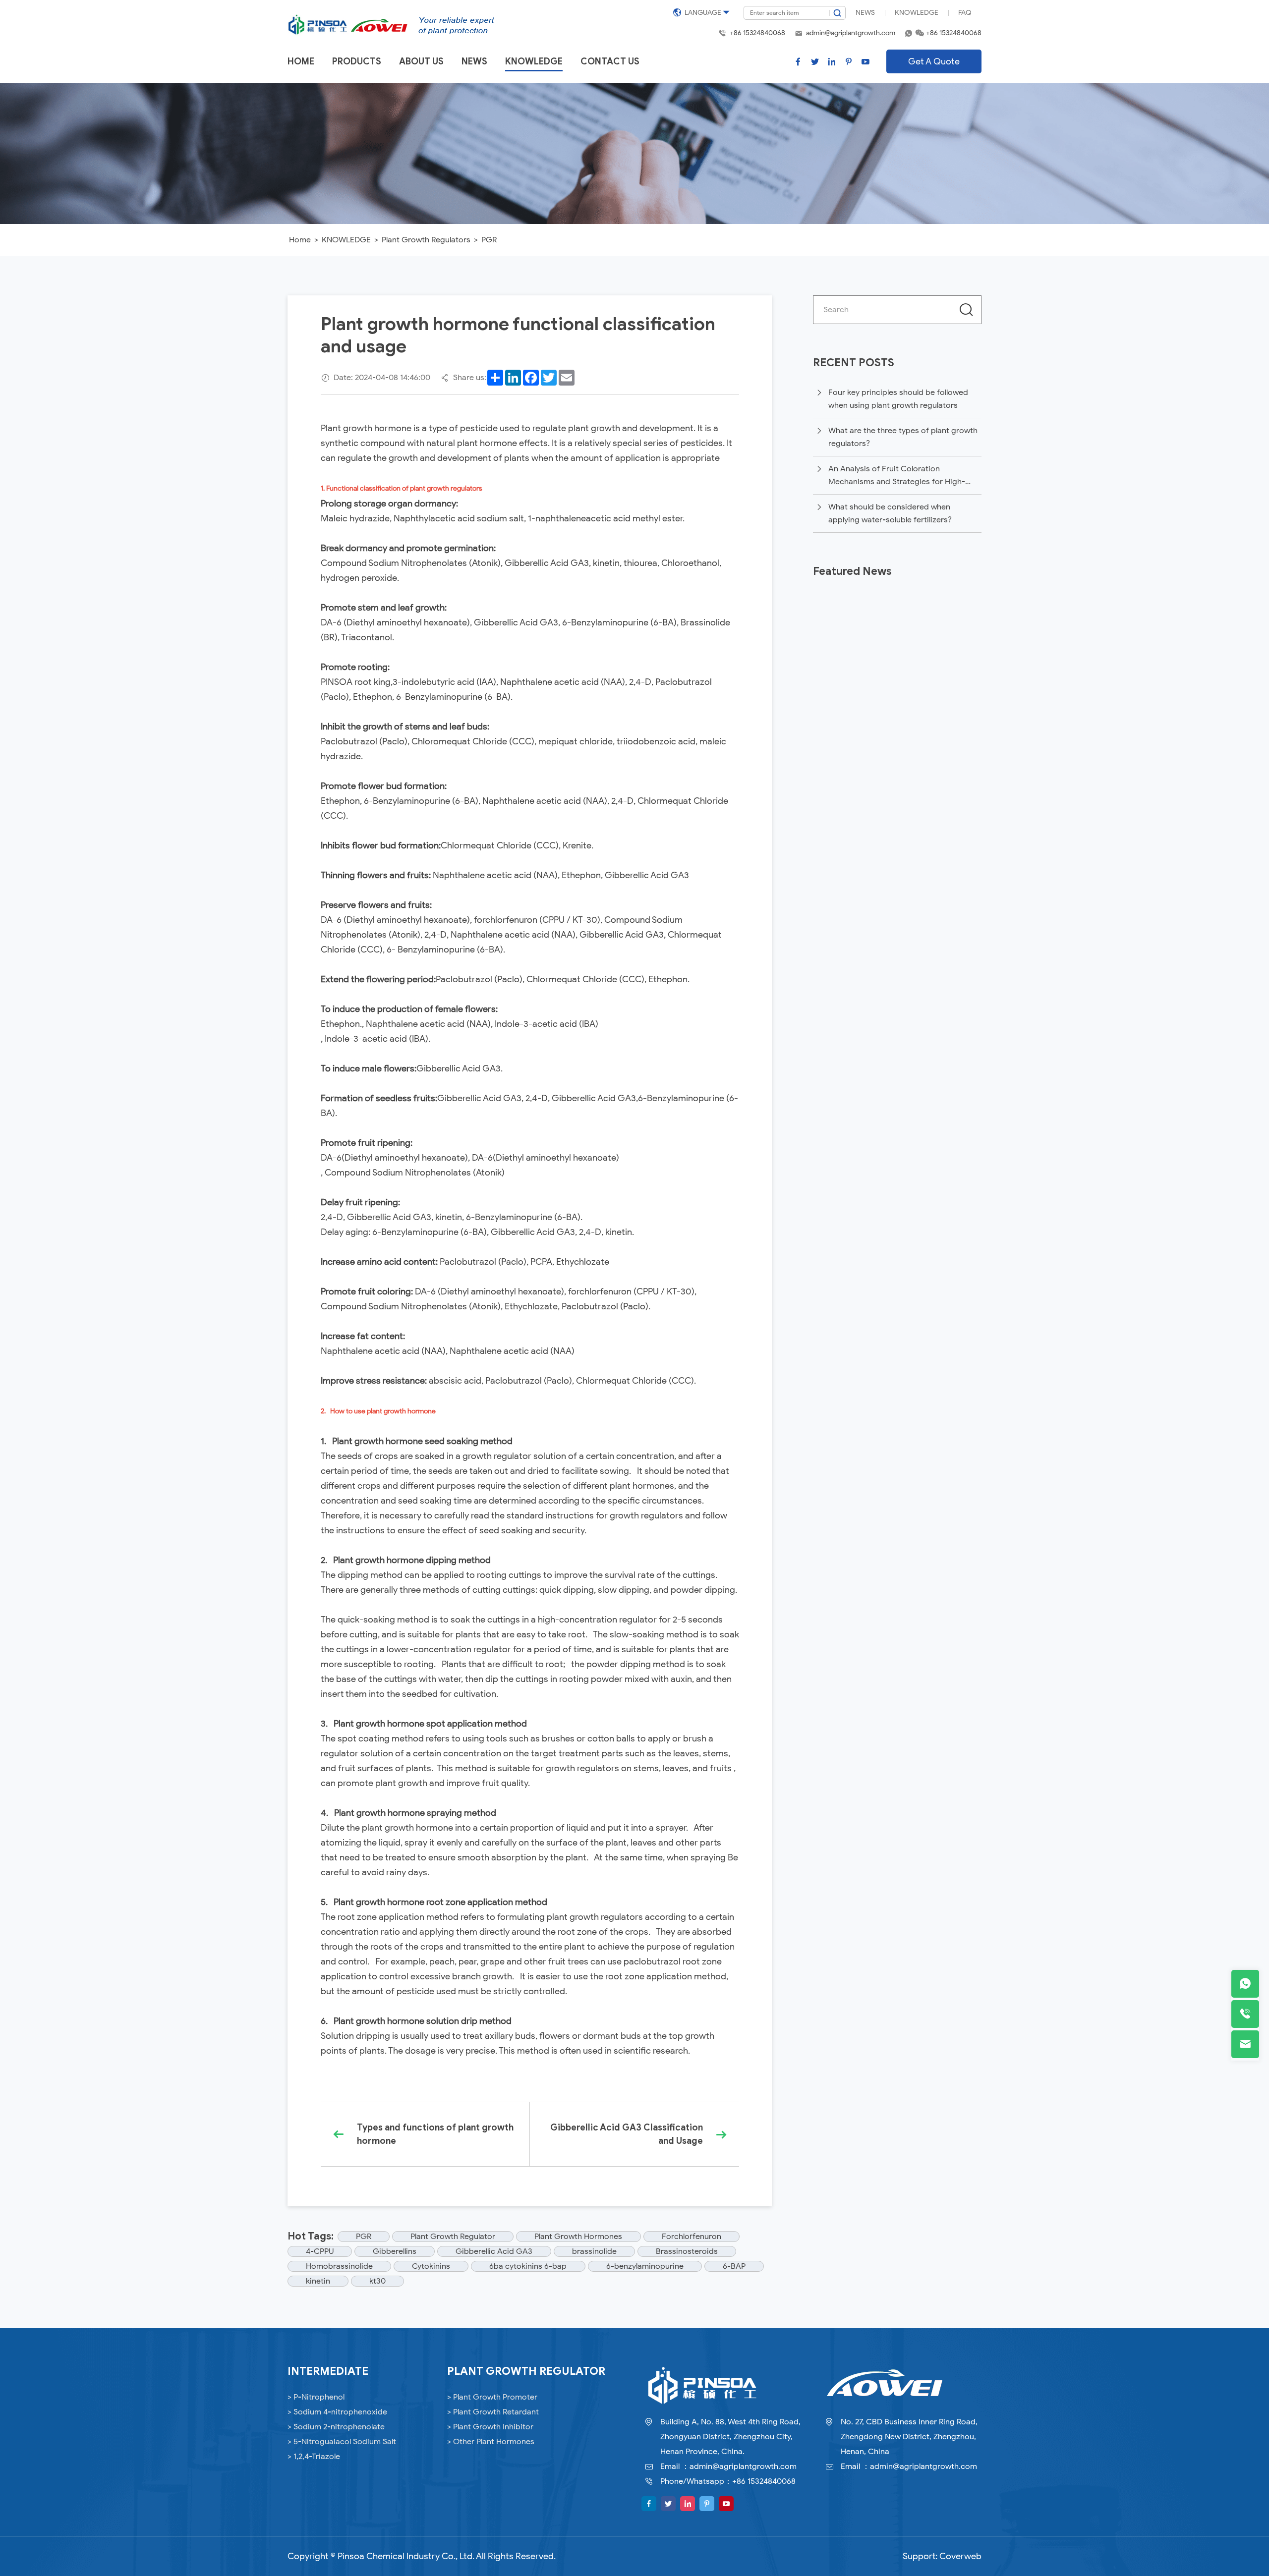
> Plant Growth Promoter (492, 2397)
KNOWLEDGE (346, 240)
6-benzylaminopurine (645, 2266)
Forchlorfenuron (692, 2237)
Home (301, 61)
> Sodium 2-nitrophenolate (336, 2427)
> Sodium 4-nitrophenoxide (337, 2412)
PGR (489, 240)
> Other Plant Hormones (491, 2442)
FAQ (965, 13)
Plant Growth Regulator (453, 2237)
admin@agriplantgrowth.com (851, 33)
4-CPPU (320, 2251)
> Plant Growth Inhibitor (490, 2427)
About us (421, 61)
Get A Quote (934, 61)
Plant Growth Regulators (426, 240)
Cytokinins (431, 2266)
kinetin (318, 2281)
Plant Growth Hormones (578, 2237)
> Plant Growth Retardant (493, 2412)
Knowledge (917, 13)
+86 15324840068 (757, 33)
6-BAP (734, 2266)
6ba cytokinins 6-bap (528, 2266)
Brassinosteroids (687, 2251)
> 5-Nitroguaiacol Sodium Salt (342, 2442)
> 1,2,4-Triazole (314, 2457)
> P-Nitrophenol (316, 2397)
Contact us (610, 61)
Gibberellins (395, 2251)
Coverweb (960, 2556)
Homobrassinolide (339, 2266)
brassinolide (594, 2251)
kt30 (377, 2281)
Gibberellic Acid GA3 (494, 2251)
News (865, 13)
